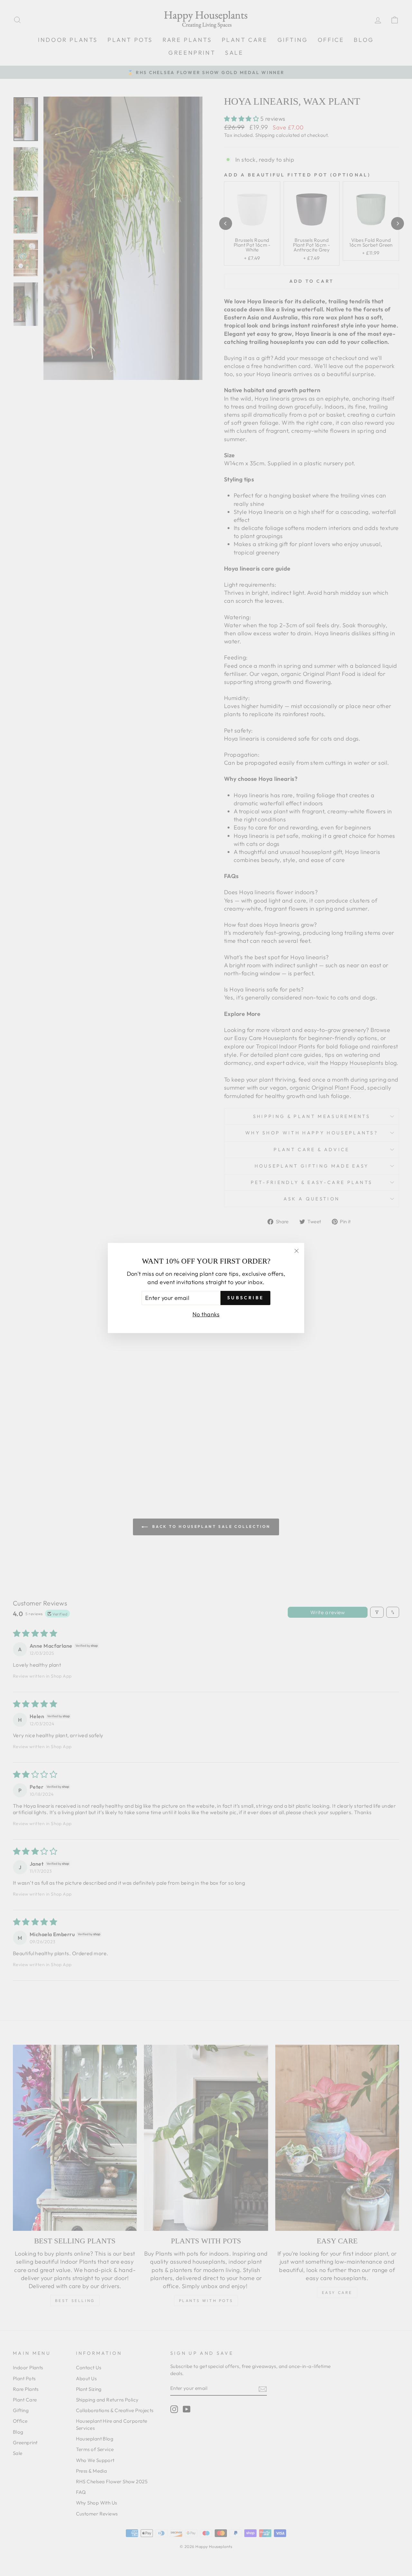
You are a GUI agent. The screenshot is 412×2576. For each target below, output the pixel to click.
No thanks (206, 1314)
